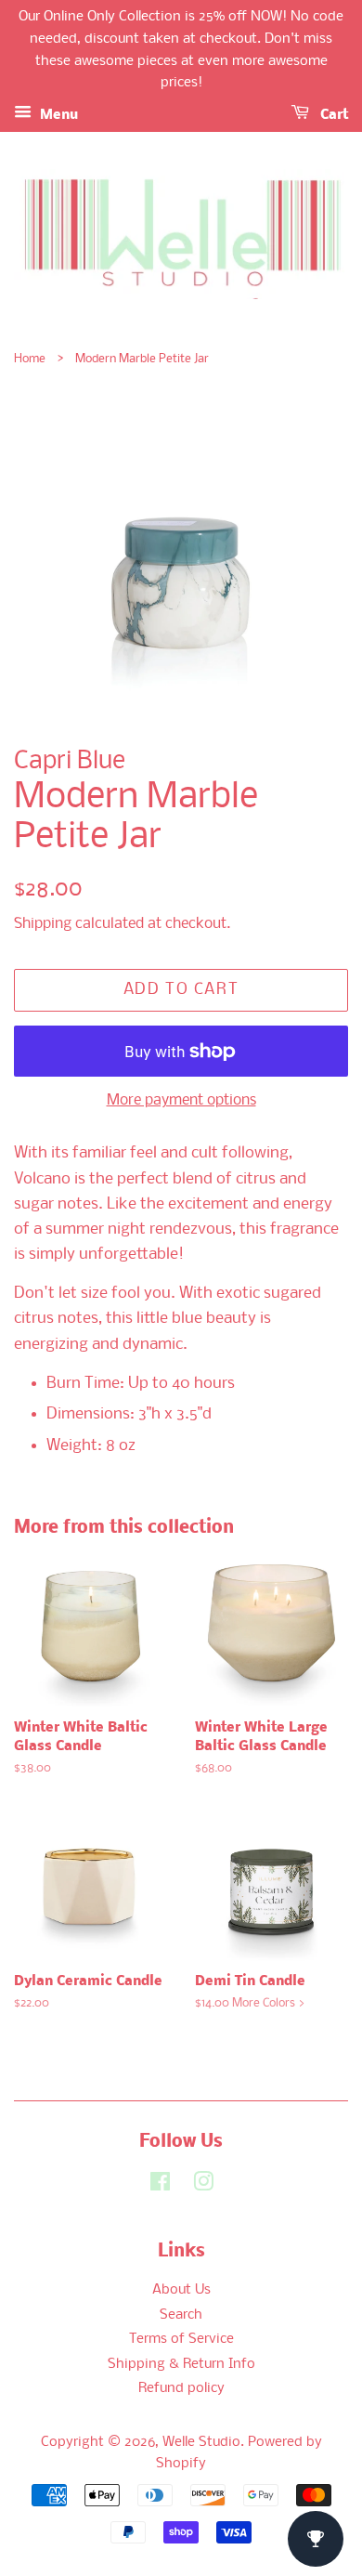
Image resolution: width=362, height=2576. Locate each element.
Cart (332, 115)
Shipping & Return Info (181, 2365)
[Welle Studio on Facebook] (160, 2186)
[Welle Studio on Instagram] (203, 2186)
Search (181, 2315)
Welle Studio (201, 2443)
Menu (57, 115)
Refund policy (181, 2389)
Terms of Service (181, 2340)
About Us (181, 2290)
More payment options (181, 1100)
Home (30, 359)
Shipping (43, 924)
